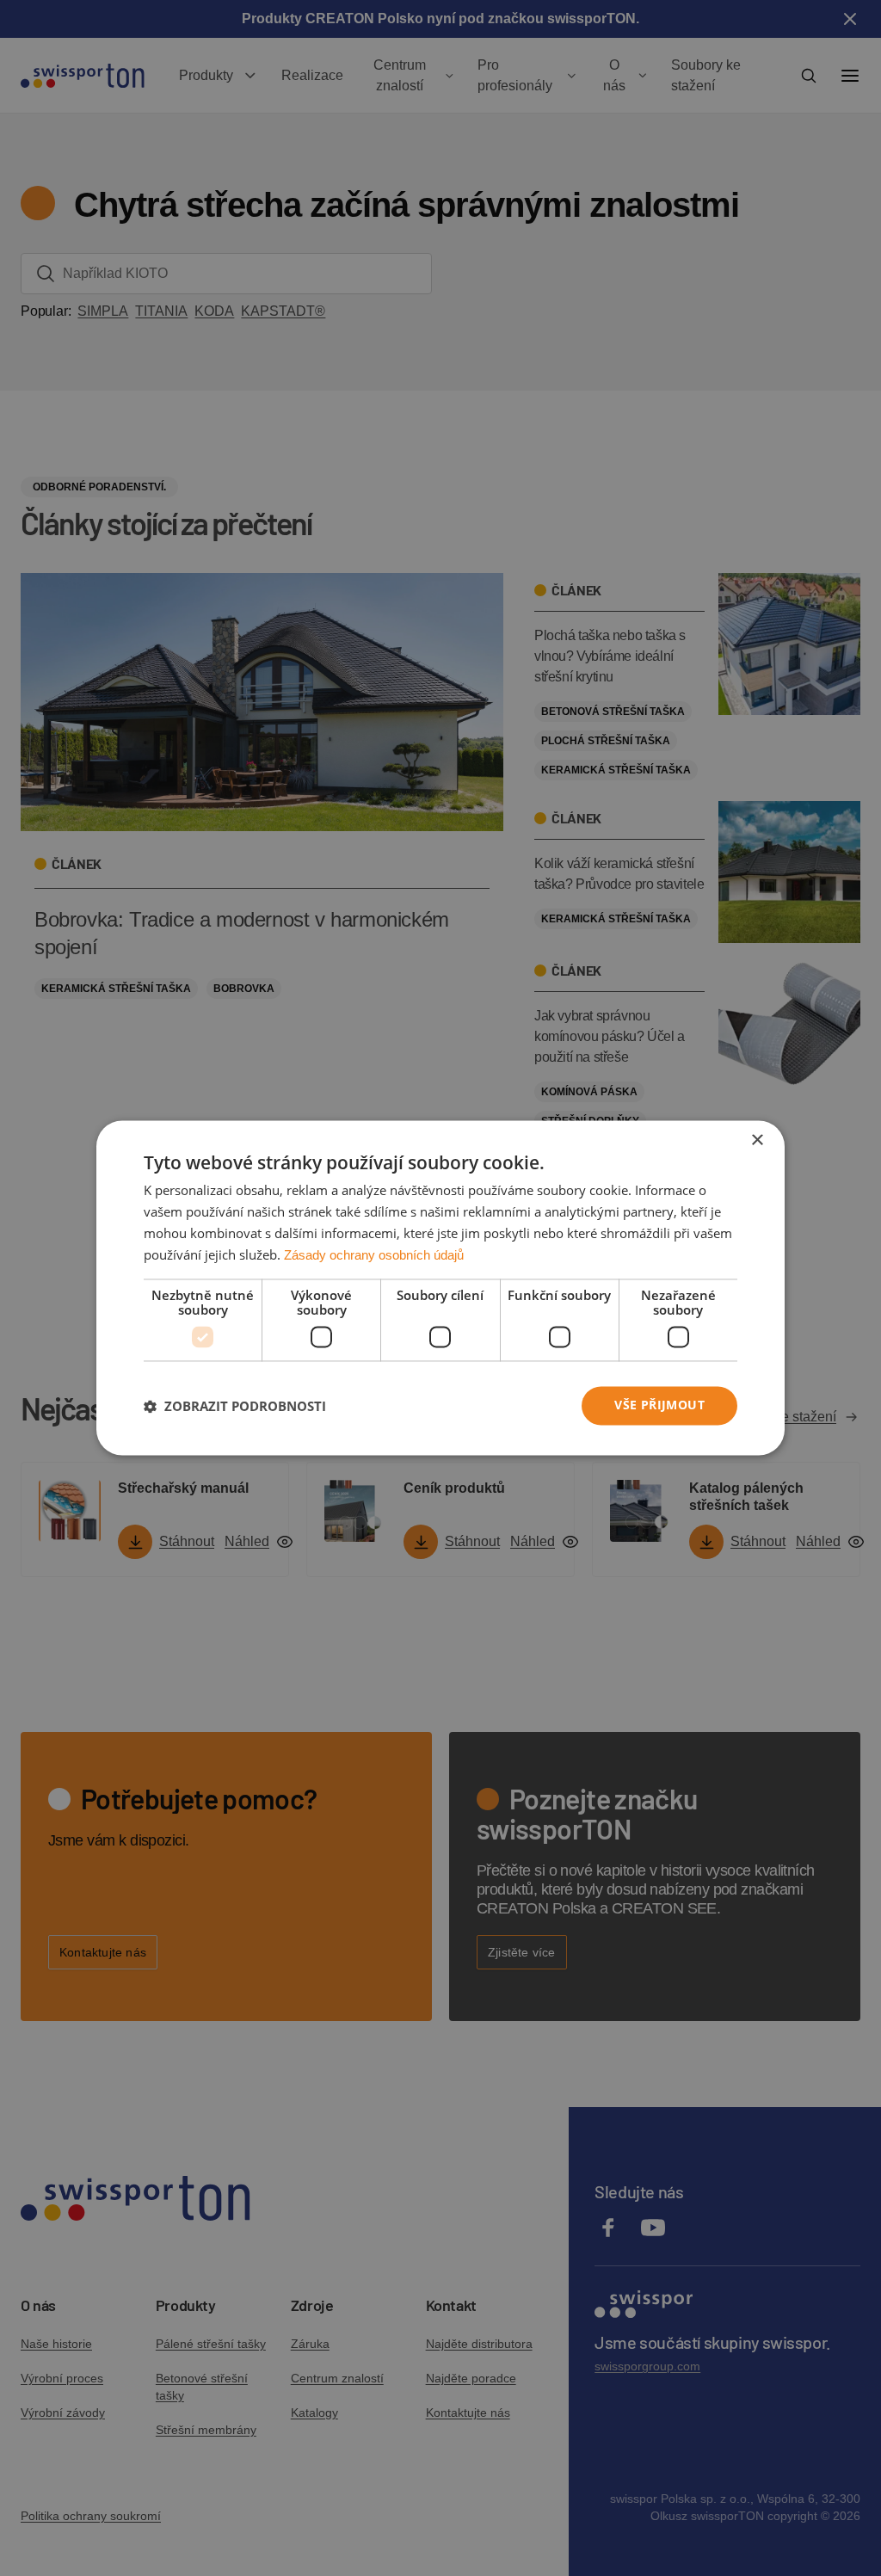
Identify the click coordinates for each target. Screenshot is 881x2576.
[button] (235, 1406)
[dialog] (440, 1288)
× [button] (757, 1140)
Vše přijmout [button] (659, 1405)
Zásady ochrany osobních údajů (374, 1255)
